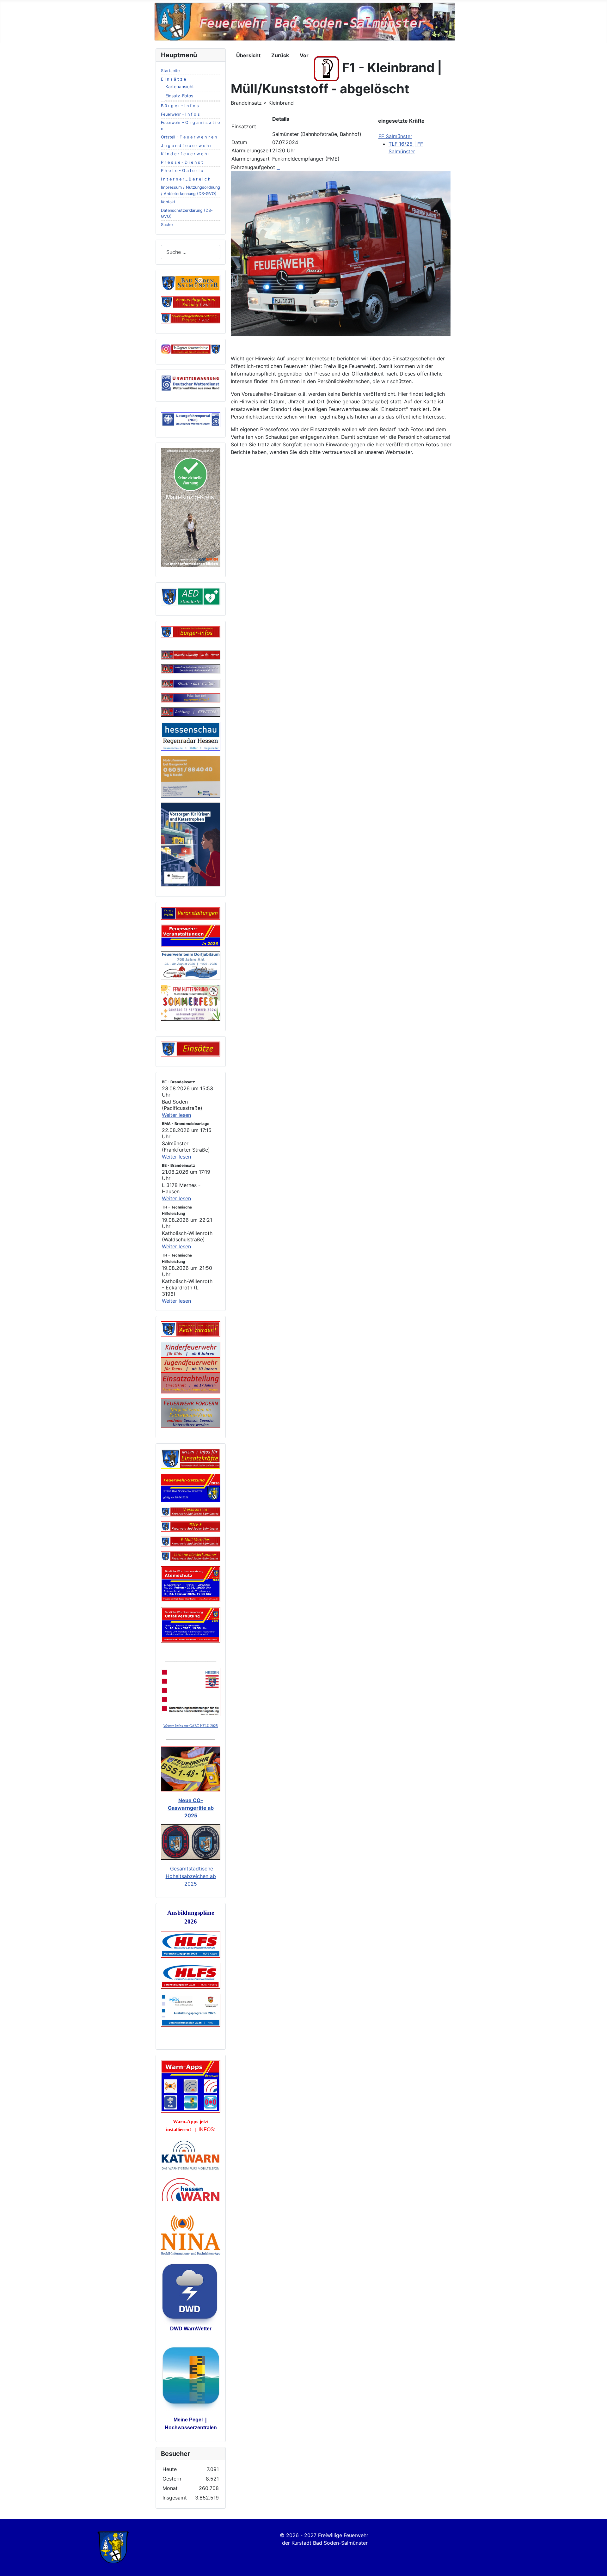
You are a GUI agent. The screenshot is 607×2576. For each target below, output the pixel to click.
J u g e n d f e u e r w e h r (186, 146)
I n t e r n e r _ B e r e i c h (186, 179)
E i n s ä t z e (173, 79)
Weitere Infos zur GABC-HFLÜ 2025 (191, 1726)
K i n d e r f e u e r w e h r (185, 154)
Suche (167, 225)
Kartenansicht (180, 86)
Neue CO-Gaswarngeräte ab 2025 (191, 1808)
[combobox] (191, 252)
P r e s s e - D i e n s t (182, 162)
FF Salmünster (395, 136)
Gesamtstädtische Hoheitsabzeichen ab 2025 (191, 1876)
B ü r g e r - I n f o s (180, 106)
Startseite (170, 71)
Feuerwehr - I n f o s (180, 114)
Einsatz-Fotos (179, 96)
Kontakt (168, 202)
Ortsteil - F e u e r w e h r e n (189, 137)
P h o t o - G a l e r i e (182, 171)
